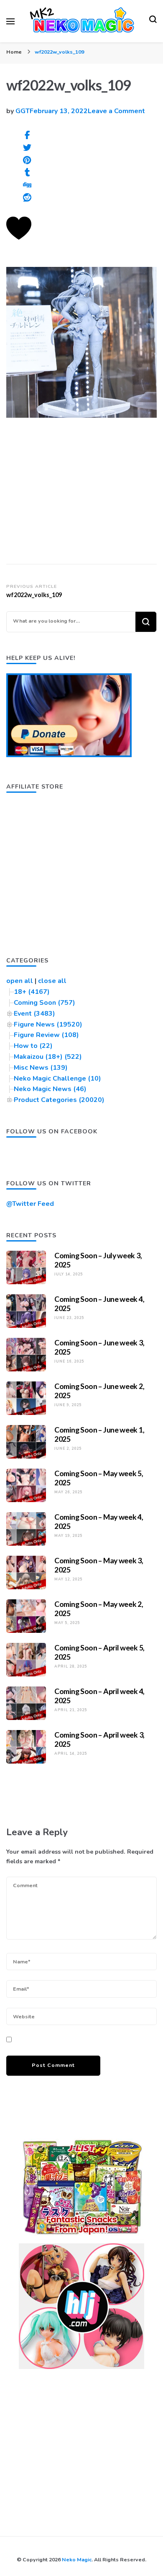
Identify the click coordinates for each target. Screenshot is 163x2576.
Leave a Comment (116, 111)
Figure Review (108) (46, 1035)
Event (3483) (34, 1014)
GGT (23, 111)
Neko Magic (77, 2559)
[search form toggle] (153, 21)
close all (52, 981)
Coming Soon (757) (45, 1003)
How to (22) (33, 1046)
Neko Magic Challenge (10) (57, 1079)
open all (20, 981)
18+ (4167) (32, 992)
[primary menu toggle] (10, 21)
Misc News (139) (41, 1068)
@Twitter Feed (30, 1204)
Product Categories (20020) (59, 1100)
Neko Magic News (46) (50, 1089)
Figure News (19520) (48, 1024)
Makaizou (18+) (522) (48, 1057)
